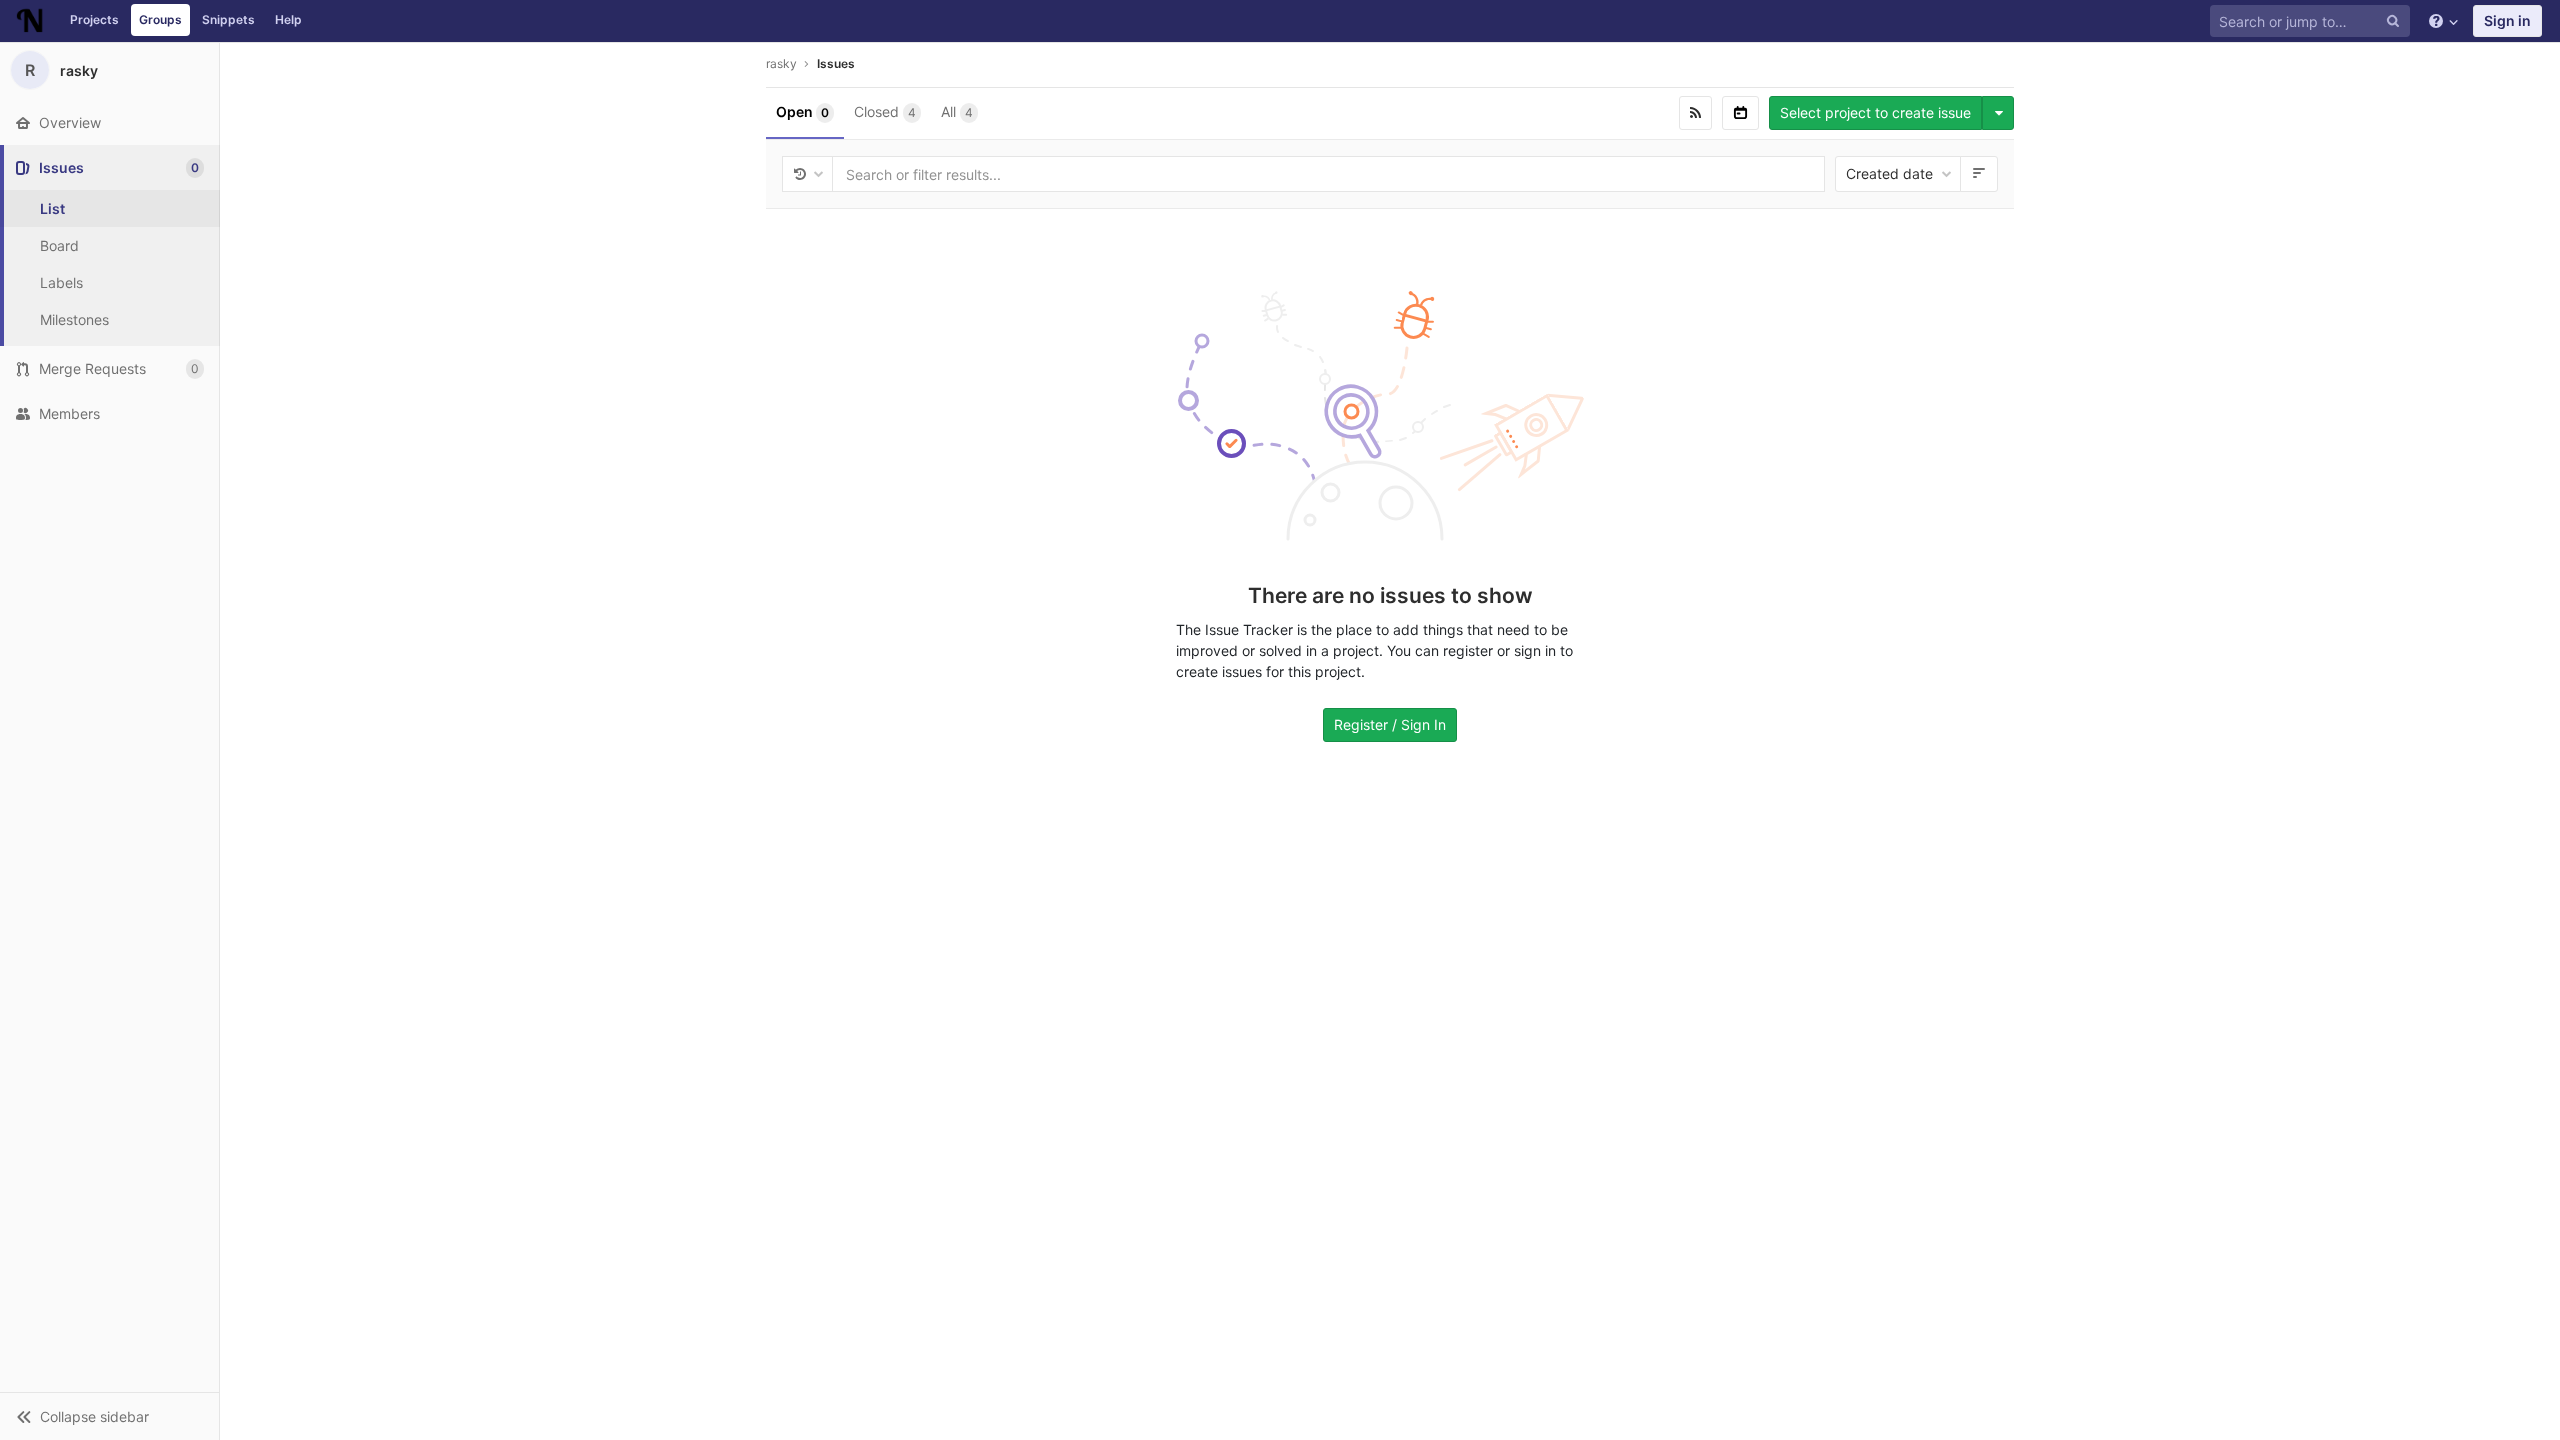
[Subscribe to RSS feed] (1695, 113)
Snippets (228, 19)
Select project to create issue (1875, 112)
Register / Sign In (1390, 724)
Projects (94, 19)
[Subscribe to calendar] (1740, 113)
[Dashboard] (30, 21)
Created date (1891, 173)
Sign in (2507, 20)
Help (288, 19)
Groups (160, 19)
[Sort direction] (1979, 174)
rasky (781, 63)
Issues (836, 63)
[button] (109, 1416)
